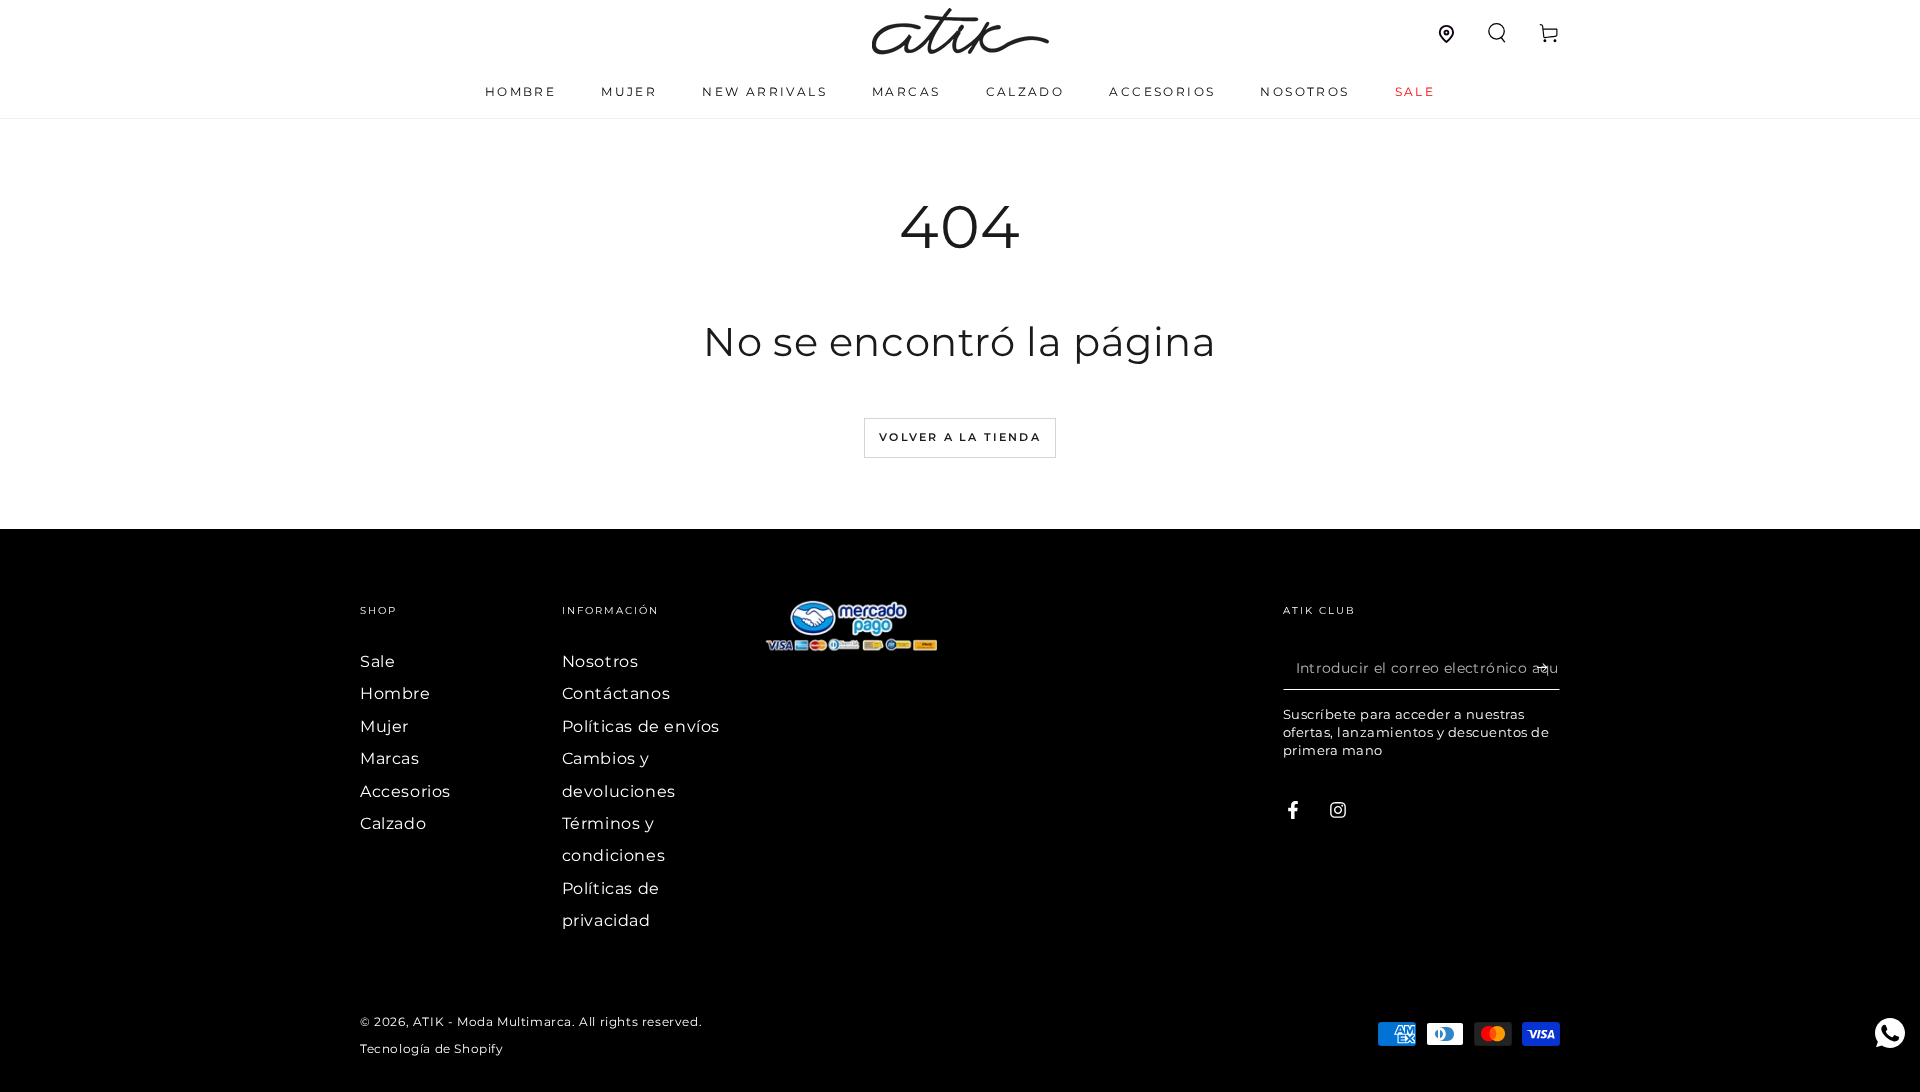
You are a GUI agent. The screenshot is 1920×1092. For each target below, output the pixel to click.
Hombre (395, 693)
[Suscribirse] (1548, 667)
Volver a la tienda (960, 437)
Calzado (393, 823)
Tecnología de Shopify (432, 1048)
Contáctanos (616, 693)
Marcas (390, 758)
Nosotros (600, 661)
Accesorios (405, 791)
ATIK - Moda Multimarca (492, 1021)
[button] (1497, 33)
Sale (377, 661)
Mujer (384, 726)
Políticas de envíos (641, 726)
